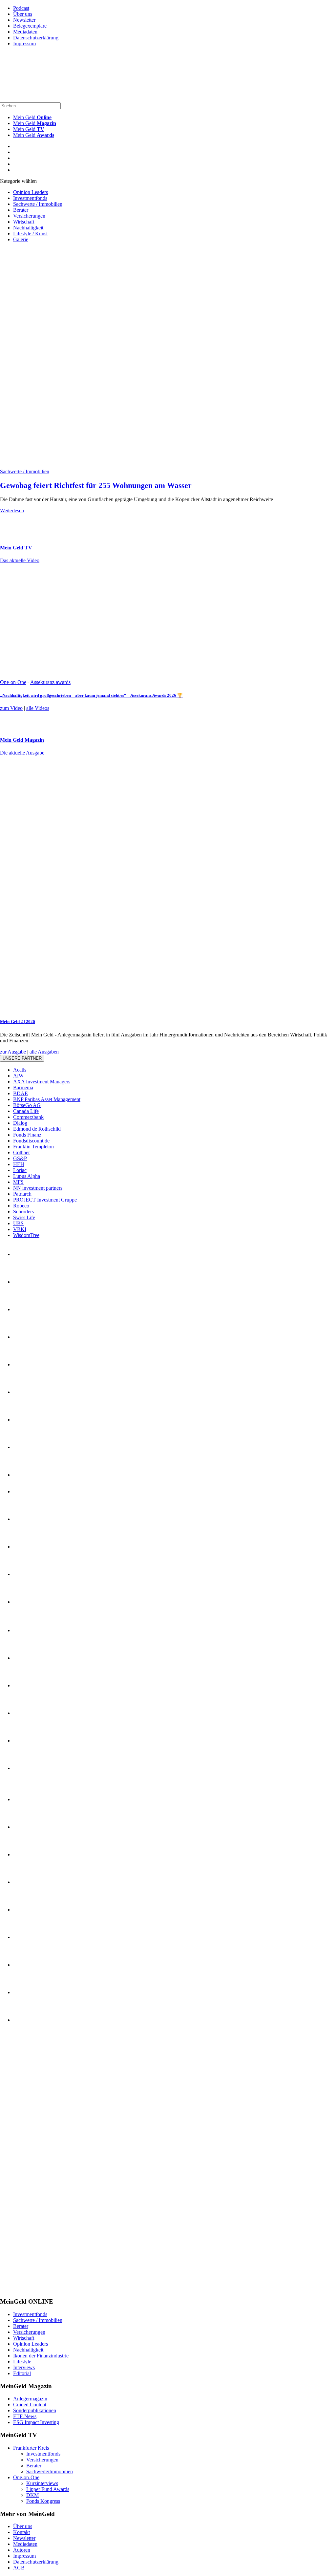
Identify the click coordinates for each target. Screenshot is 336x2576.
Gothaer (21, 1152)
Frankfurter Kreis (31, 2448)
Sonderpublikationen (35, 2410)
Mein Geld (35, 123)
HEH (19, 1164)
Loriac (20, 1170)
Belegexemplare (30, 26)
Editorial (22, 2373)
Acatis (20, 1070)
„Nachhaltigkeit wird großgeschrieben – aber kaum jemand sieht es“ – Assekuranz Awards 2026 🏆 (91, 695)
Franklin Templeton (33, 1147)
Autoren (22, 2550)
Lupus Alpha (27, 1176)
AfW (18, 1076)
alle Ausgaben (44, 1052)
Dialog (20, 1123)
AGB (19, 2568)
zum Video (11, 708)
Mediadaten (25, 32)
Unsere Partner (22, 1058)
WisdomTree (26, 1235)
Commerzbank (28, 1117)
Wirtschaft (24, 222)
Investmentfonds (30, 198)
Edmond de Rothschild (37, 1129)
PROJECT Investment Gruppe (45, 1200)
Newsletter (24, 20)
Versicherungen (29, 216)
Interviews (24, 2367)
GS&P (20, 1158)
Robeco (21, 1206)
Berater (21, 210)
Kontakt (21, 2532)
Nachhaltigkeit (28, 228)
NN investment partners (38, 1188)
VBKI (20, 1229)
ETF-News (25, 2416)
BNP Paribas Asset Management (47, 1099)
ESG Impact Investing (36, 2422)
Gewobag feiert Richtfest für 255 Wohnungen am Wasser (96, 485)
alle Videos (38, 708)
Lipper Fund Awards (48, 2489)
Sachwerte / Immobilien (38, 204)
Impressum (24, 43)
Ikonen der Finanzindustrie (41, 2356)
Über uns (23, 14)
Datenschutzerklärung (36, 38)
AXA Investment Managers (42, 1082)
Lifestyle (22, 2362)
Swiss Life (24, 1217)
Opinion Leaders (31, 192)
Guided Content (30, 2405)
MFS (18, 1182)
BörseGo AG (27, 1105)
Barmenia (23, 1087)
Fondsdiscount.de (31, 1141)
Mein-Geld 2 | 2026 (18, 1022)
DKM (32, 2495)
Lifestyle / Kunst (30, 234)
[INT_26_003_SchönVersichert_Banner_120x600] (26, 2289)
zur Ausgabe (13, 1052)
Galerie (21, 239)
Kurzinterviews (42, 2483)
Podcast (21, 8)
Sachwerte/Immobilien (50, 2471)
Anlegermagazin (30, 2399)
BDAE (21, 1093)
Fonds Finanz (27, 1135)
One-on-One (13, 682)
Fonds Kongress (43, 2501)
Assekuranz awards (50, 682)
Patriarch (22, 1194)
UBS (18, 1223)
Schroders (23, 1212)
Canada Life (26, 1111)
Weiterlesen (12, 511)
